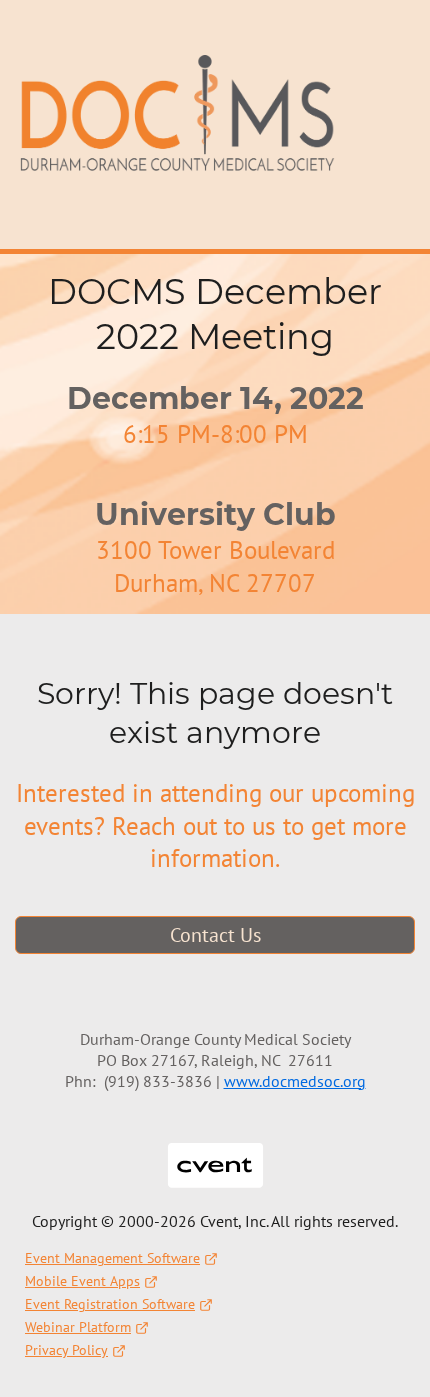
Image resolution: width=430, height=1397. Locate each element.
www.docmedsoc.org (295, 1081)
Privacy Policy (66, 1350)
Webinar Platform (78, 1327)
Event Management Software (112, 1258)
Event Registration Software (110, 1304)
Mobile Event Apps (82, 1281)
